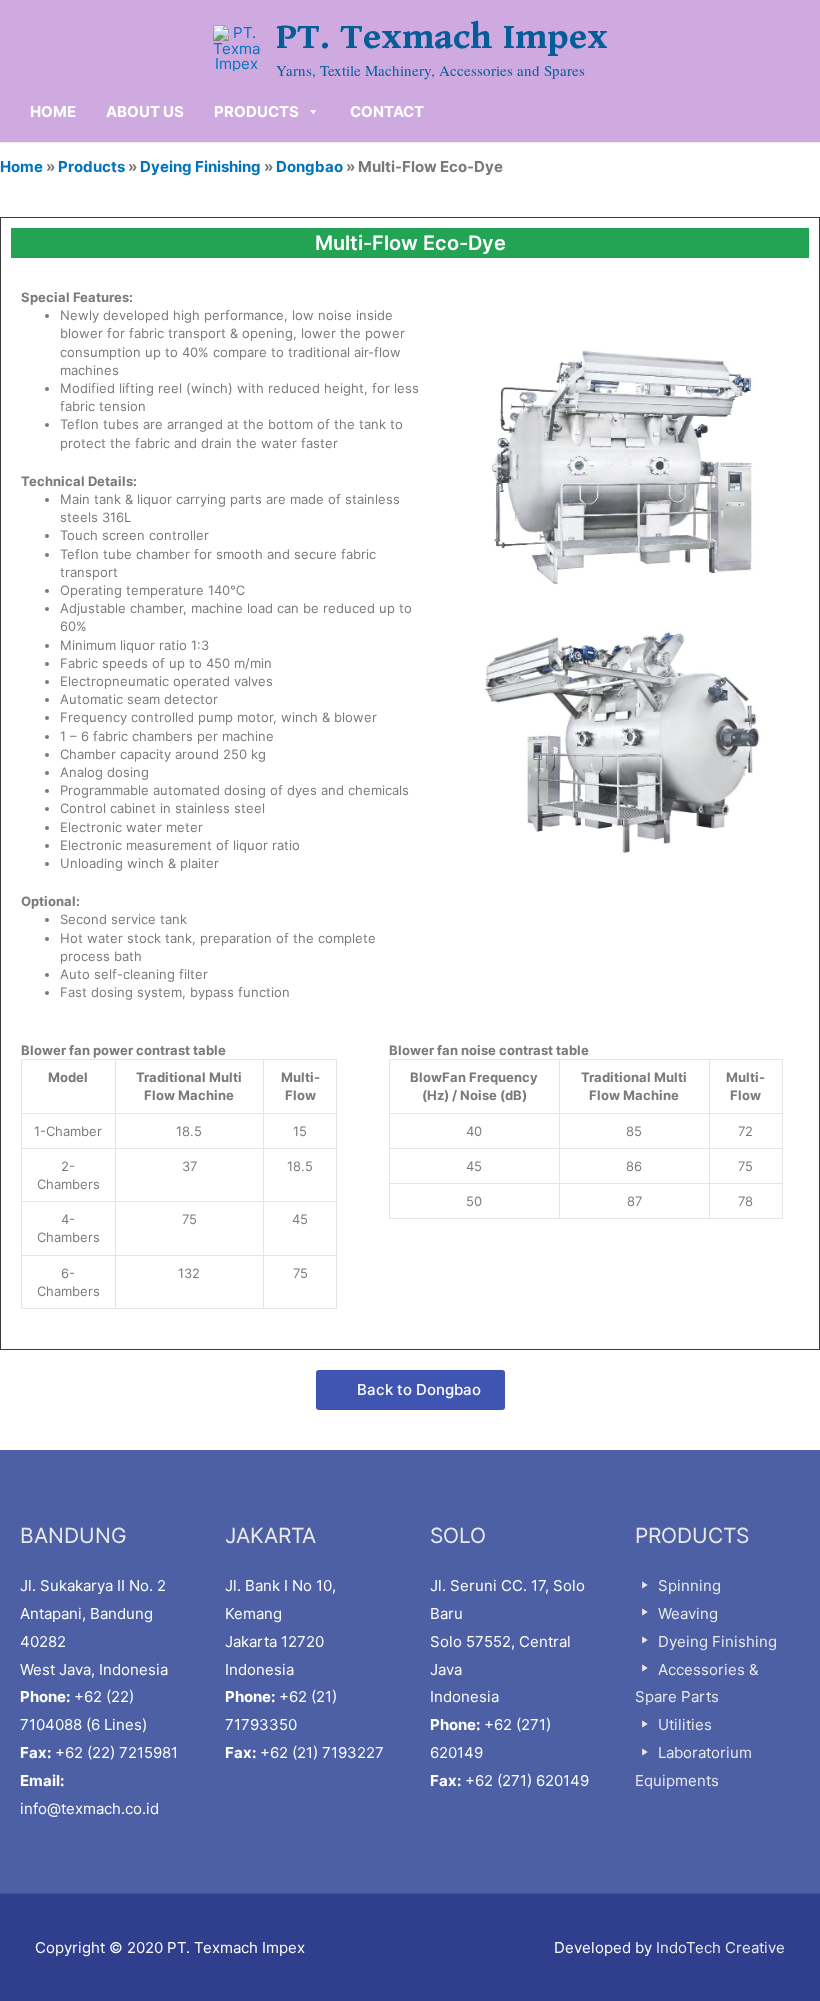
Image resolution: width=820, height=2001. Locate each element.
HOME (53, 111)
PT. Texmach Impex (442, 37)
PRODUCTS (256, 111)
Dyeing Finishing (200, 166)
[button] (410, 1390)
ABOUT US (145, 111)
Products (91, 166)
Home (21, 166)
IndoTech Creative (720, 1947)
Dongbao (309, 166)
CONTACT (387, 111)
